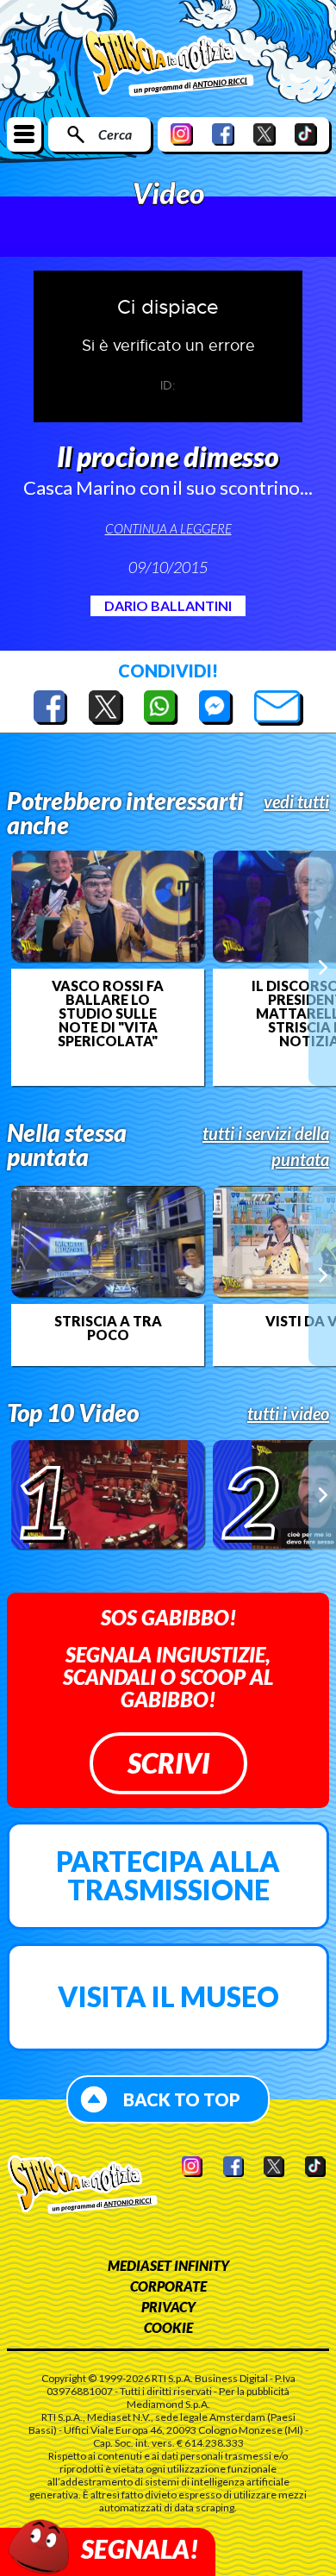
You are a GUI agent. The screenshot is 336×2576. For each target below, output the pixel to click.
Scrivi (168, 1763)
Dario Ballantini (168, 605)
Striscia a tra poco (108, 1328)
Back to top (182, 2099)
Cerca (115, 134)
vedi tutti (296, 801)
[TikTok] (306, 134)
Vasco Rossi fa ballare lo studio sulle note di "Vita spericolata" (108, 1014)
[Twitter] (264, 134)
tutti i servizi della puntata (266, 1146)
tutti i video (288, 1413)
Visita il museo (168, 1996)
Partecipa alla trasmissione (168, 1876)
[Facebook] (223, 134)
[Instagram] (182, 134)
